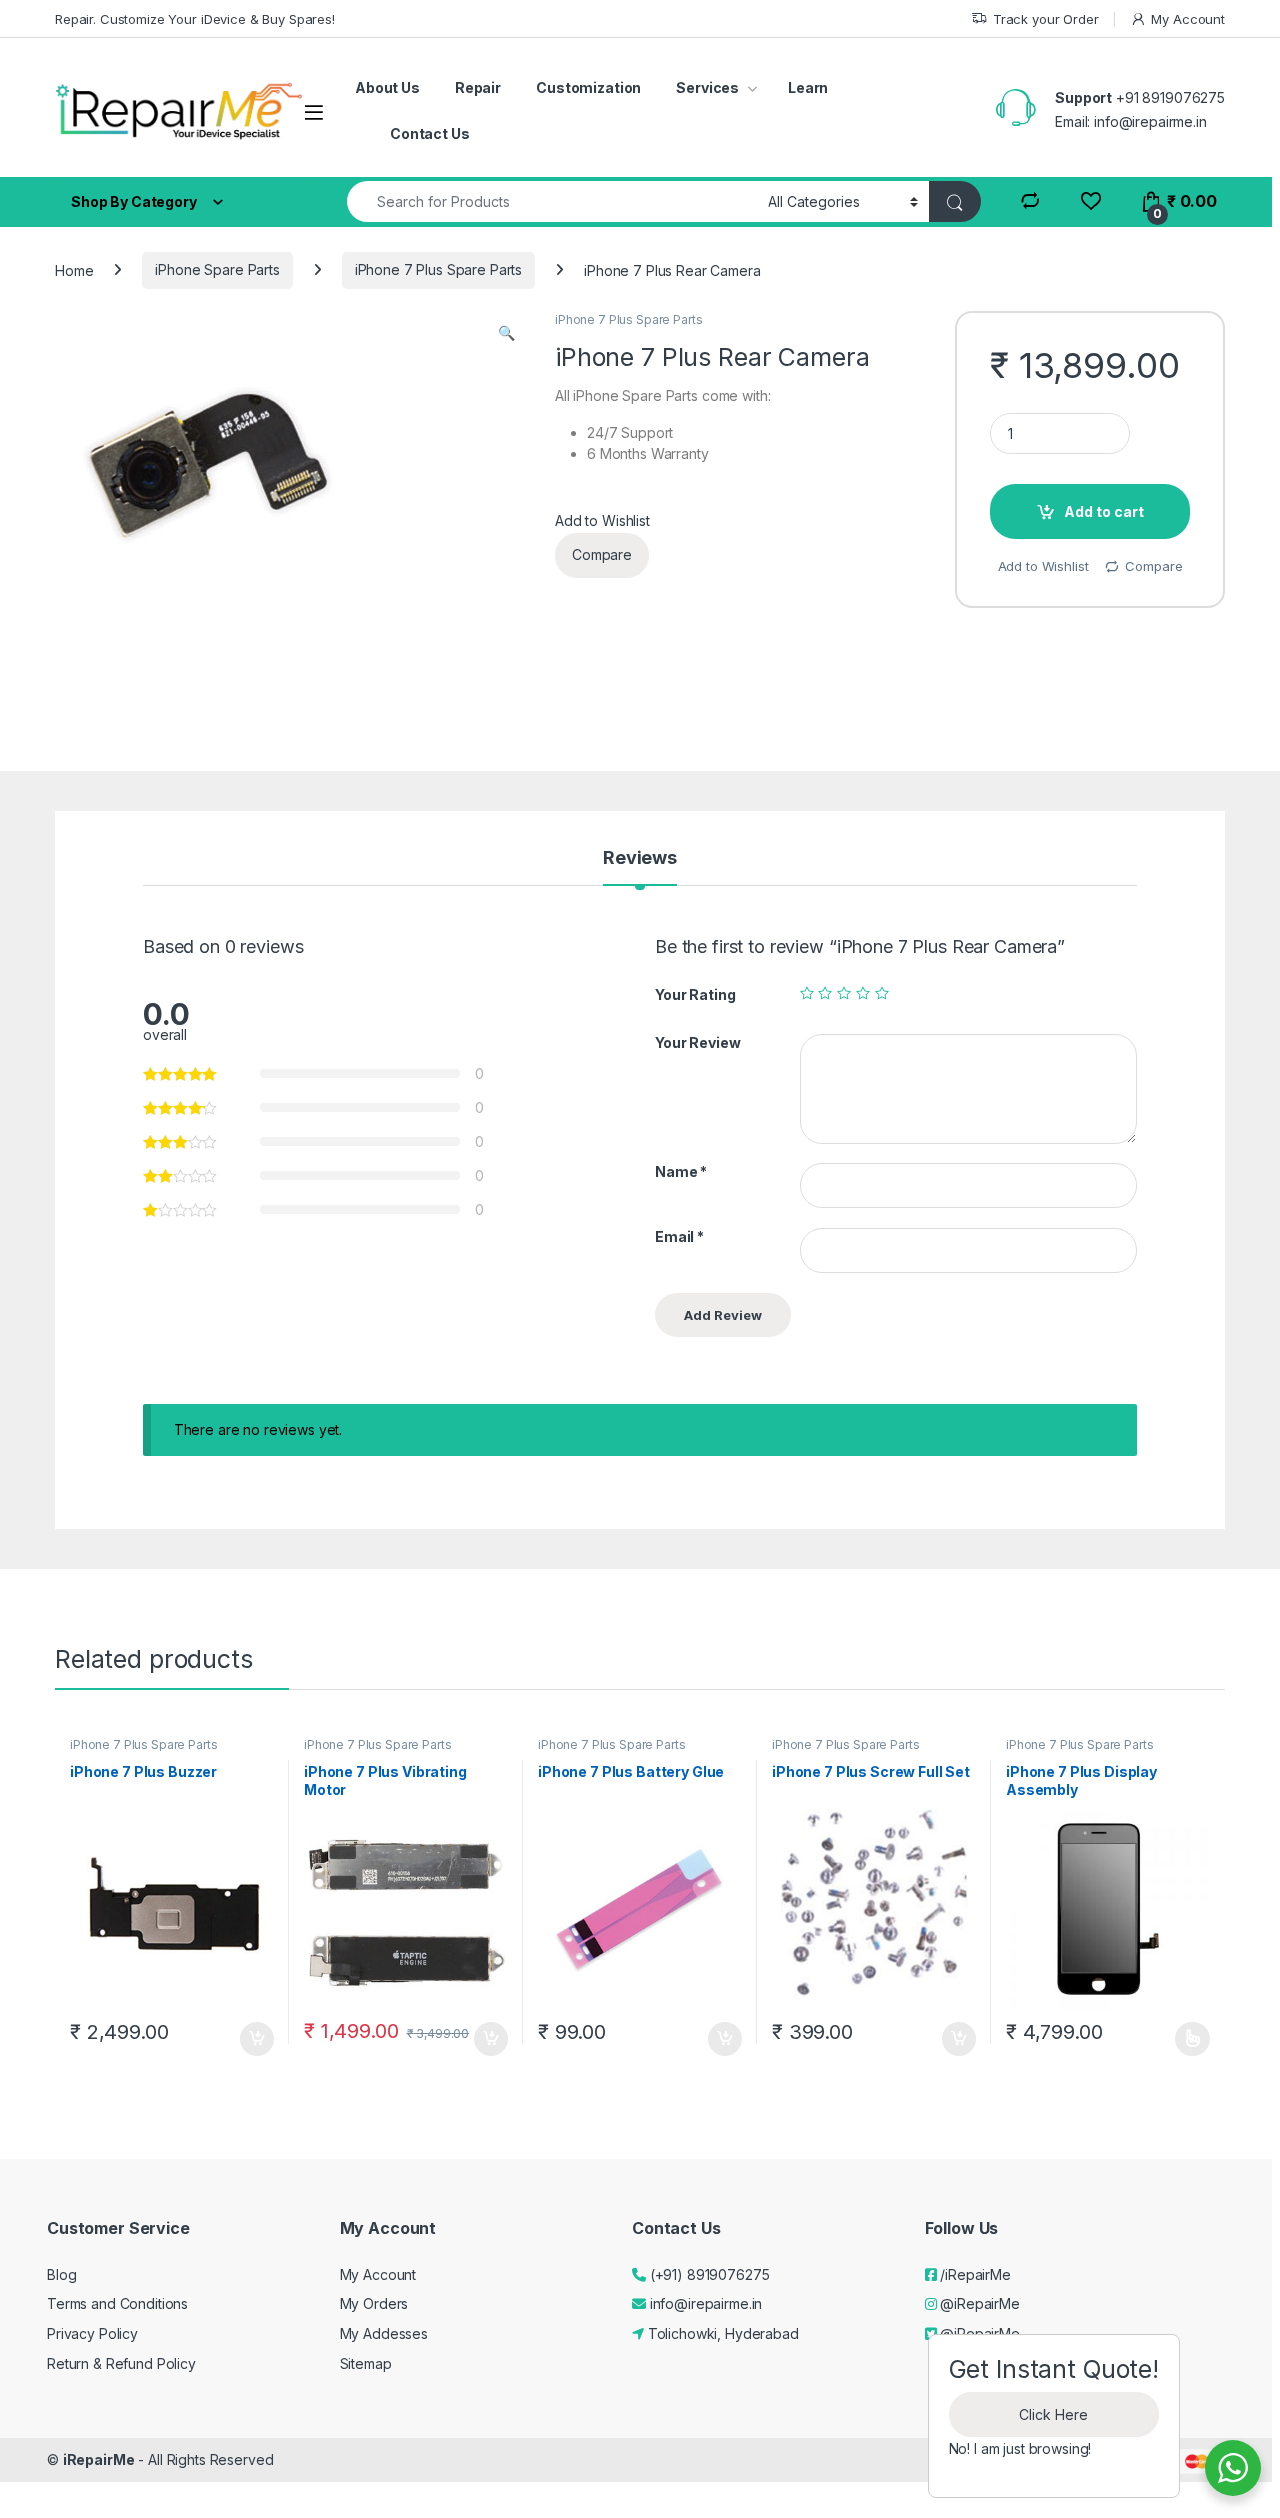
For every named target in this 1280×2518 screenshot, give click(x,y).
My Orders (374, 2303)
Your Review (697, 1042)
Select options (1186, 2039)
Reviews (640, 858)
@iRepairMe (977, 2303)
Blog (61, 2274)
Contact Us (430, 133)
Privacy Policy (92, 2333)
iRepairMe (99, 2459)
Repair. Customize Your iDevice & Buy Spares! (195, 19)
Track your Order (1046, 19)
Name (681, 1171)
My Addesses (384, 2333)
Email (679, 1236)
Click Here (1053, 2414)
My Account (1188, 19)
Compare (602, 554)
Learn (808, 87)
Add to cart (1104, 511)
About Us (387, 87)
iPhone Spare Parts (217, 269)
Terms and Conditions (117, 2303)
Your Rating (695, 994)
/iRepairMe (973, 2274)
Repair (478, 87)
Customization (588, 87)
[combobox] (552, 201)
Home (74, 269)
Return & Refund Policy (121, 2363)
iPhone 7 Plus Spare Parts (439, 269)
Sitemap (366, 2363)
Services (707, 87)
